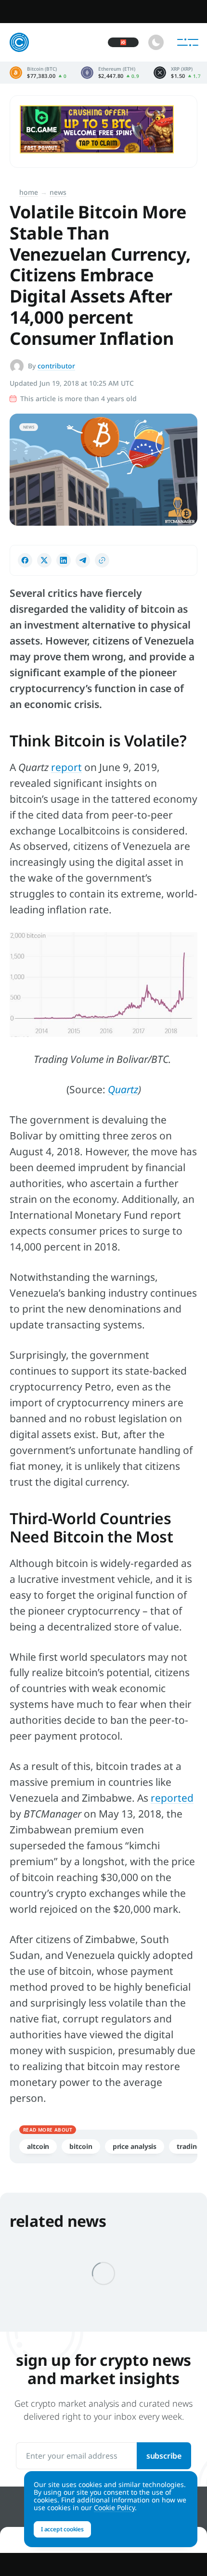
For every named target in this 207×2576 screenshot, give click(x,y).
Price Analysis (135, 2146)
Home (29, 192)
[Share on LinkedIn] (64, 560)
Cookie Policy (114, 2507)
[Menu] (188, 42)
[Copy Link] (102, 560)
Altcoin (38, 2146)
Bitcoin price (38, 73)
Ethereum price (110, 73)
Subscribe (164, 2456)
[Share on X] (44, 560)
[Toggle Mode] (156, 42)
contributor (56, 366)
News (58, 192)
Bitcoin (81, 2146)
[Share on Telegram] (83, 560)
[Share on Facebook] (25, 560)
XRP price (177, 73)
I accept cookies (62, 2529)
